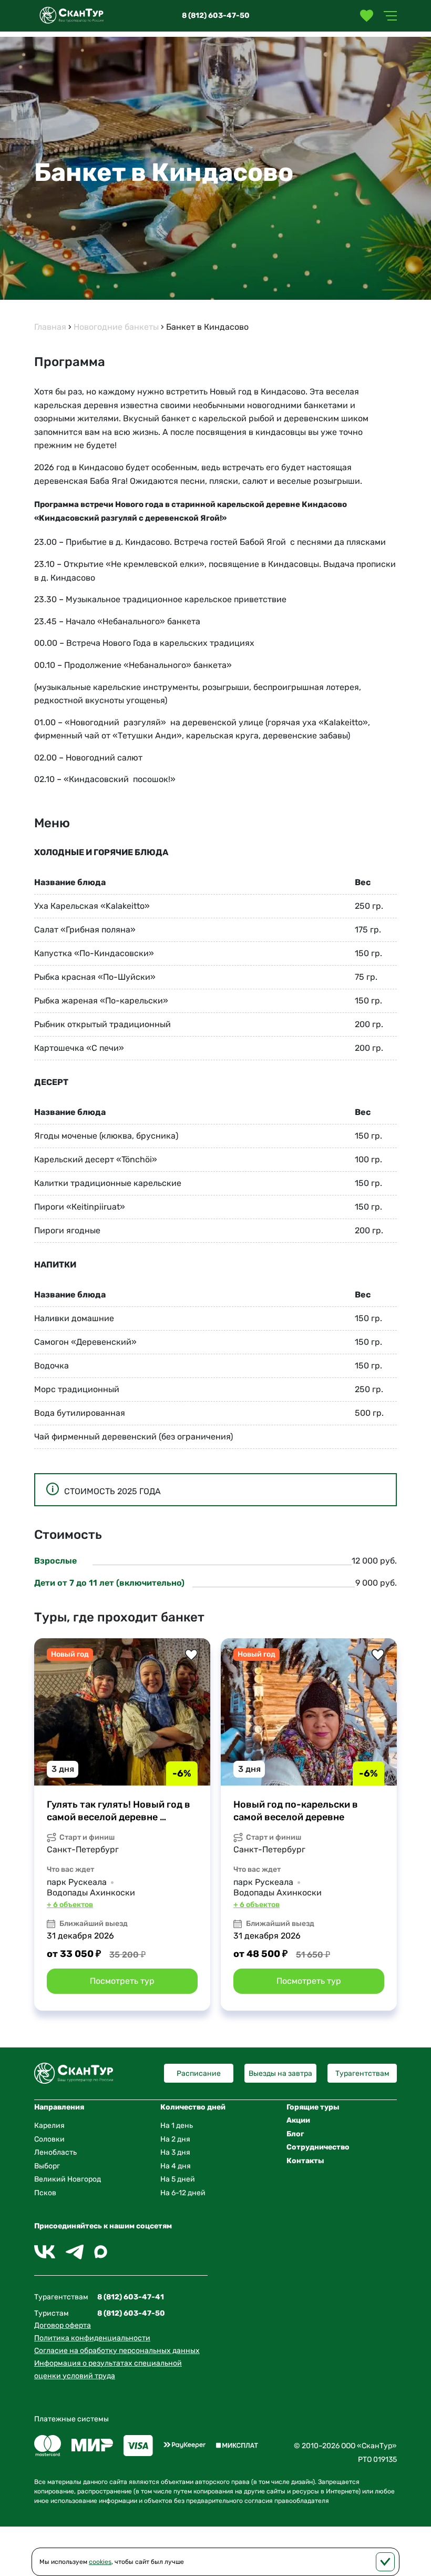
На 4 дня (176, 2166)
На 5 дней (178, 2179)
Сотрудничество (318, 2147)
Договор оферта (63, 2325)
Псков (45, 2193)
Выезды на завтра (280, 2073)
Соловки (49, 2139)
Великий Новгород (68, 2179)
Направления (59, 2107)
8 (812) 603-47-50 (216, 16)
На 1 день (177, 2126)
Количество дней (193, 2107)
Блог (295, 2134)
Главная (50, 327)
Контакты (305, 2161)
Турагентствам (362, 2073)
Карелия (49, 2126)
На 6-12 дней (183, 2193)
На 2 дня (175, 2139)
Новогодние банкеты (116, 327)
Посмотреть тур (122, 1981)
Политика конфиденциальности (92, 2338)
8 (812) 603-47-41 (131, 2297)
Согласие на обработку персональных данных (117, 2351)
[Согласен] (385, 2562)
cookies (100, 2562)
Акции (298, 2120)
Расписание (199, 2073)
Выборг (47, 2166)
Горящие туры (313, 2107)
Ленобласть (55, 2152)
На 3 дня (175, 2152)
